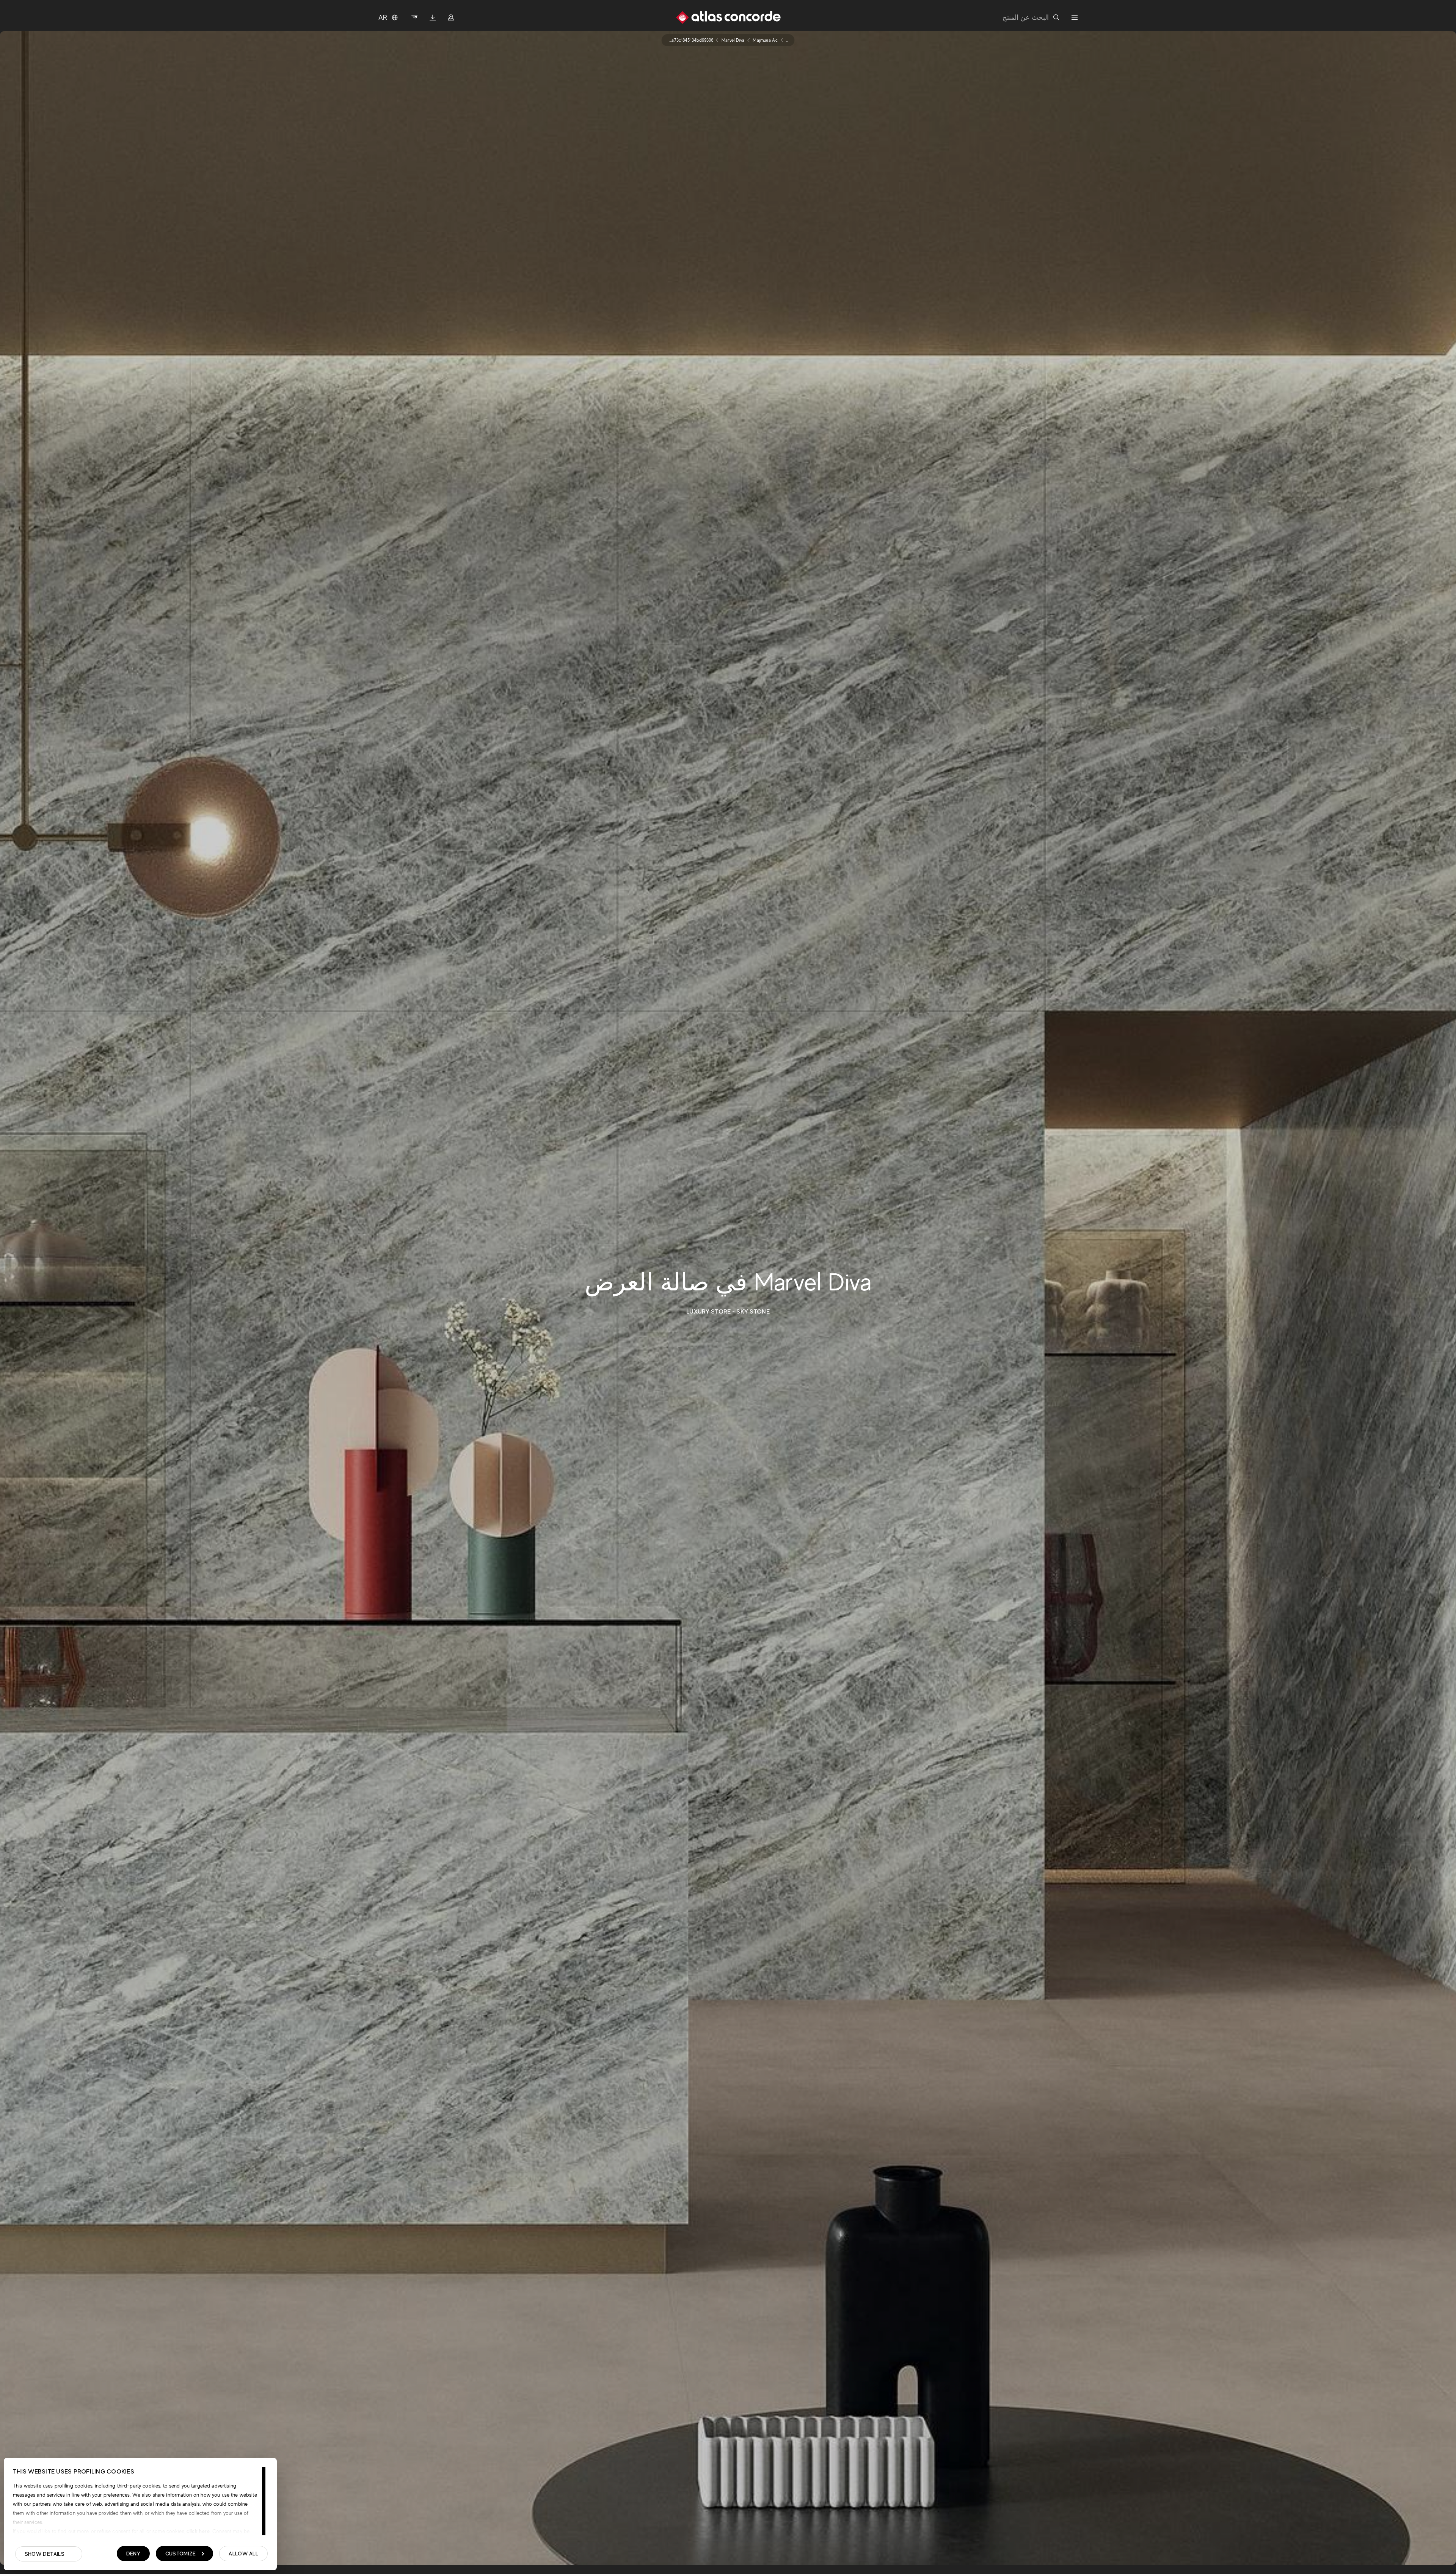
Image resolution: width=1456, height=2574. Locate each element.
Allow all (243, 2554)
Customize (181, 2554)
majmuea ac (765, 40)
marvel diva (733, 40)
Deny (133, 2554)
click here (197, 2531)
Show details (45, 2554)
